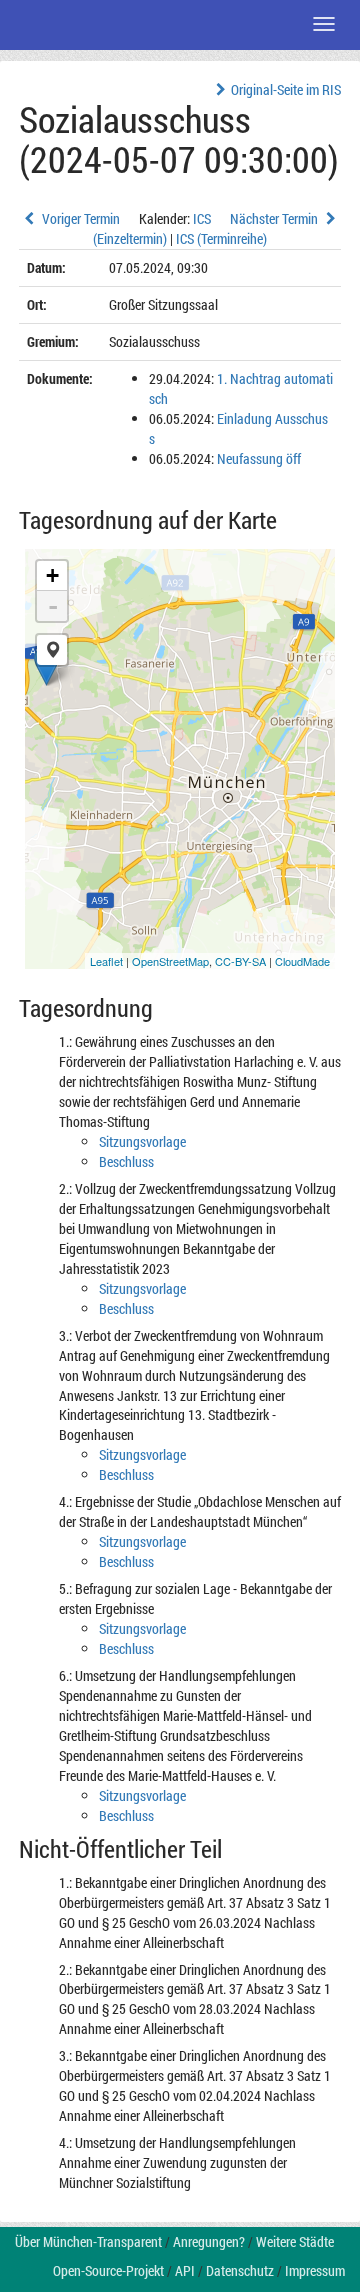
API (185, 2270)
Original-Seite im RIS (286, 89)
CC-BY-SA (240, 961)
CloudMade (302, 961)
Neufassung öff (259, 458)
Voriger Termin (79, 218)
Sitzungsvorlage (142, 1141)
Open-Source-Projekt (108, 2270)
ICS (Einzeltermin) (152, 228)
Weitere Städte (295, 2241)
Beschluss (126, 1161)
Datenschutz (240, 2270)
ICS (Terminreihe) (221, 238)
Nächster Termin (275, 218)
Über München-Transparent (88, 2241)
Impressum (315, 2270)
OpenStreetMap (170, 961)
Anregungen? (209, 2241)
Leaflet (106, 961)
